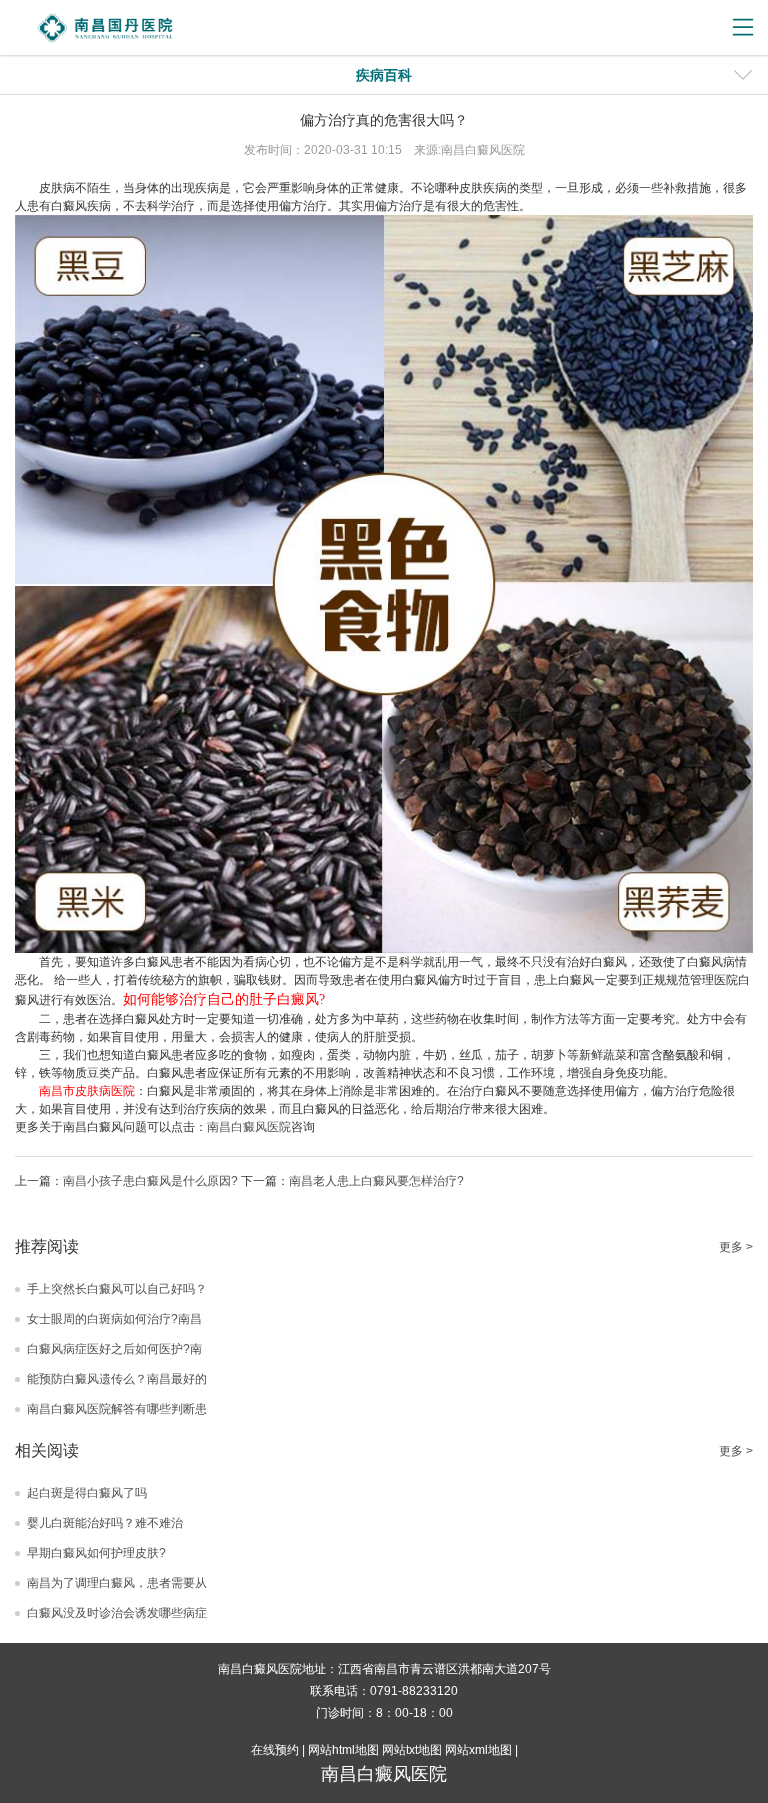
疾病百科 (384, 75)
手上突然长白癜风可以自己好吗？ (117, 1289)
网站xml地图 (478, 1750)
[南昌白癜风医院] (141, 28)
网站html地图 (343, 1750)
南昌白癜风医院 (249, 1127)
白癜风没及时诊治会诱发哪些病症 (117, 1613)
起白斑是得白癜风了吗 (87, 1493)
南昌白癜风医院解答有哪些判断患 (117, 1409)
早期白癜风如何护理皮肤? (96, 1553)
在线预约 (275, 1750)
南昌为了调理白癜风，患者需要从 (117, 1583)
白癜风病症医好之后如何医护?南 (114, 1349)
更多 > (736, 1247)
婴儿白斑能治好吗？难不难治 (105, 1523)
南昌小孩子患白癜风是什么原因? (150, 1181)
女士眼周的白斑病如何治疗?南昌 (114, 1319)
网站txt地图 (412, 1750)
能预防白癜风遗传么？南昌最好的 (117, 1379)
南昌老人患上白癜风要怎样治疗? (376, 1181)
